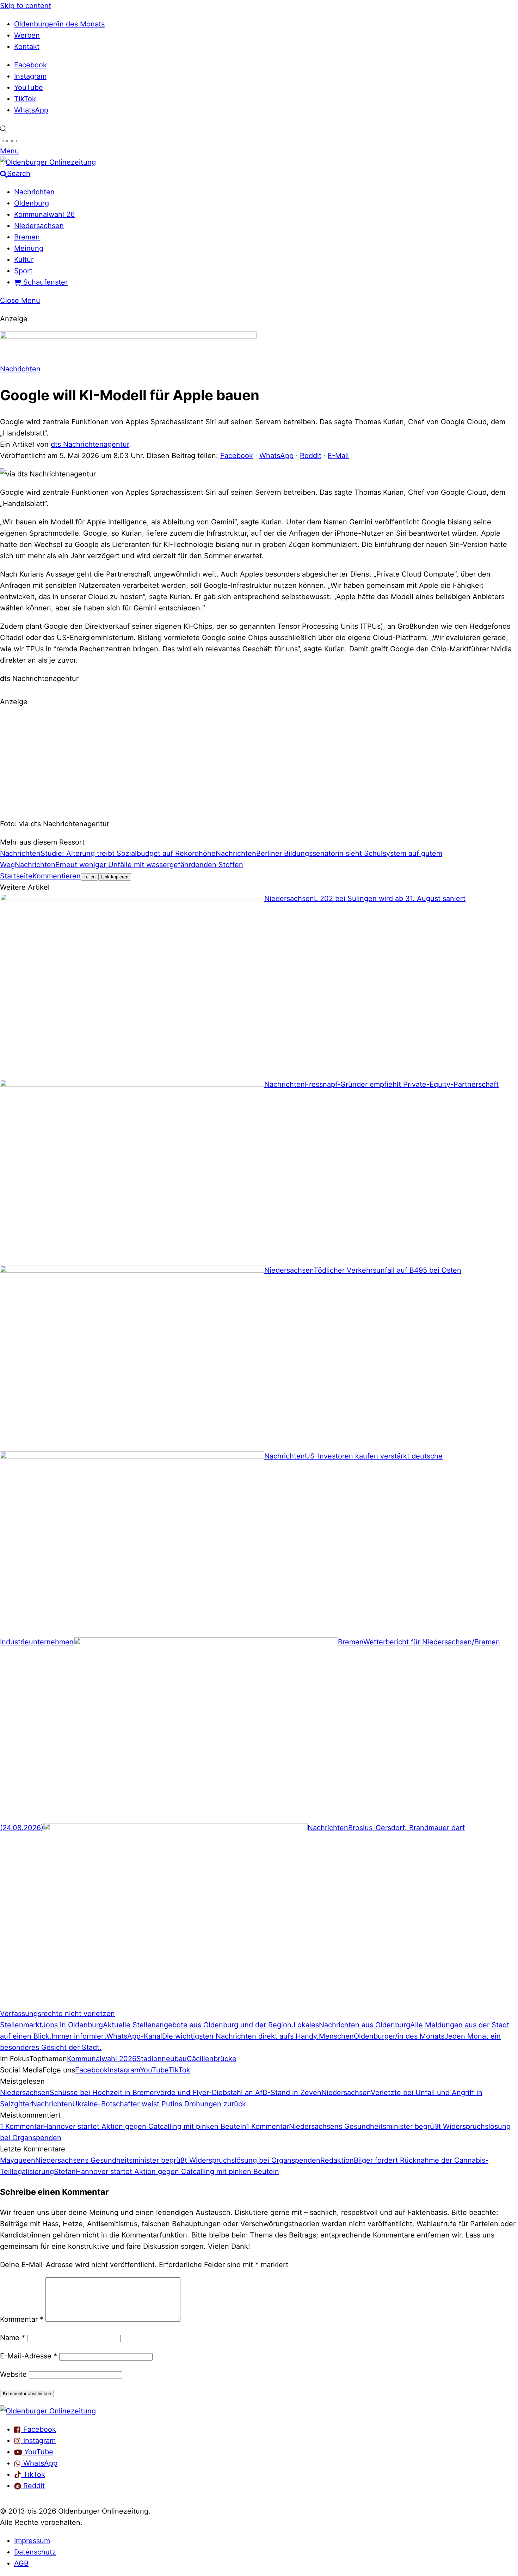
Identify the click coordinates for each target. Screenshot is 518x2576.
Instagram (30, 76)
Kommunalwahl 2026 (102, 2059)
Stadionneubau (162, 2059)
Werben (27, 35)
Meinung (29, 248)
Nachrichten (34, 192)
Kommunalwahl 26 (44, 214)
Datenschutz (35, 2552)
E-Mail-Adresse (29, 2356)
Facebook (30, 65)
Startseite (16, 876)
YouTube (29, 87)
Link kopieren (115, 877)
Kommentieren (57, 876)
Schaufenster (44, 282)
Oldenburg (32, 203)
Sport (23, 271)
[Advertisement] (259, 762)
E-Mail (338, 456)
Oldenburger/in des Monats (59, 24)
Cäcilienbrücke (212, 2059)
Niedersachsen (39, 226)
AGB (21, 2563)
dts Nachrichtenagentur (90, 444)
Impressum (32, 2541)
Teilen (90, 877)
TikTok (25, 99)
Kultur (24, 260)
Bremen (27, 237)
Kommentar (22, 2319)
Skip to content (26, 6)
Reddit (311, 456)
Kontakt (27, 47)
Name (13, 2338)
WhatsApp (31, 110)
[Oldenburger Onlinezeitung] (48, 2411)
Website (13, 2374)
